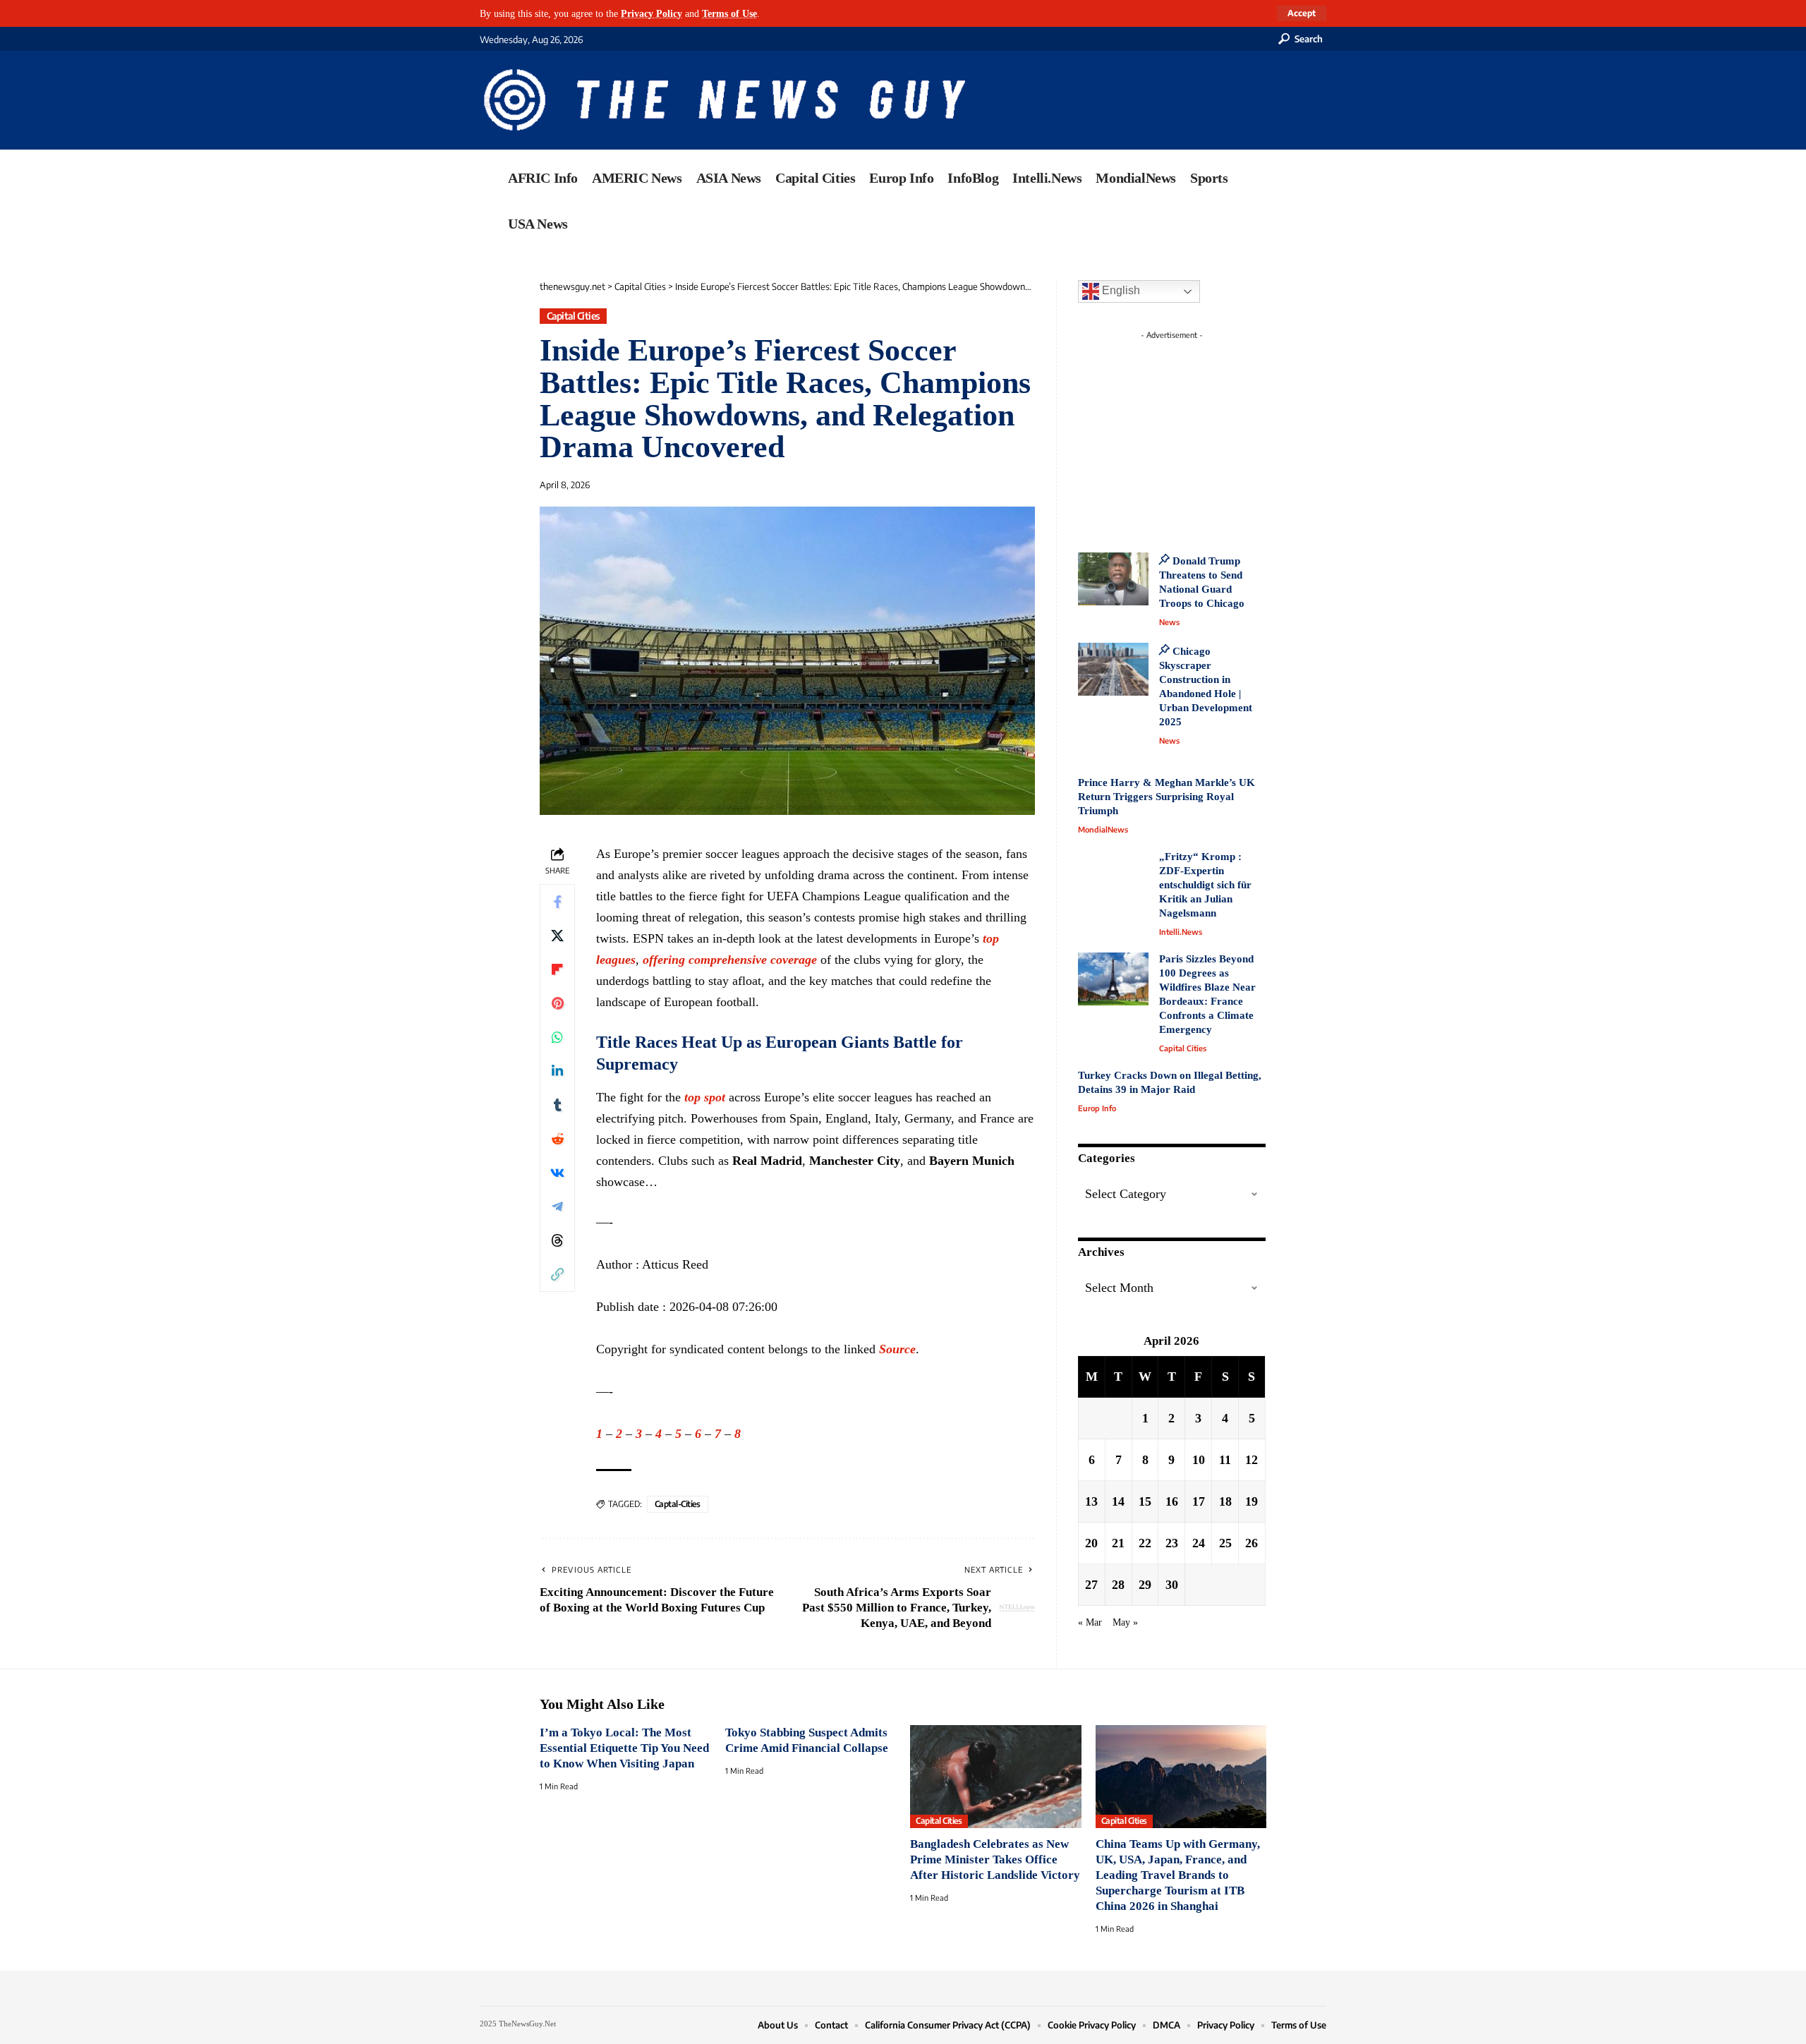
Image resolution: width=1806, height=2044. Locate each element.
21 (1118, 1543)
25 (1225, 1543)
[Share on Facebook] (557, 902)
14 (1118, 1501)
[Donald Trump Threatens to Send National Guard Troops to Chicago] (1113, 579)
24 (1199, 1543)
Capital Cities (574, 316)
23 (1172, 1543)
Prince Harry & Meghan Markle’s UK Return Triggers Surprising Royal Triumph (1166, 797)
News (1169, 622)
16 (1172, 1501)
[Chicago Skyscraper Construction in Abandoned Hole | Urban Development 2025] (1113, 669)
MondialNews (1103, 829)
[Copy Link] (557, 1274)
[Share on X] (557, 936)
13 (1091, 1501)
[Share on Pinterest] (557, 1003)
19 (1252, 1501)
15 (1145, 1501)
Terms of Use (729, 13)
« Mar (1090, 1622)
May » (1125, 1622)
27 (1091, 1585)
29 (1145, 1585)
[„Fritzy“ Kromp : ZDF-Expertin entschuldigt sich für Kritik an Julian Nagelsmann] (1113, 877)
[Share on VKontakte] (557, 1173)
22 (1145, 1543)
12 (1252, 1460)
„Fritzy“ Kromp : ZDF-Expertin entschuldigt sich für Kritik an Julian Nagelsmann (1205, 885)
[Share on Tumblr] (557, 1105)
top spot (705, 1097)
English (1120, 290)
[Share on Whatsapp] (557, 1037)
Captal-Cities (678, 1504)
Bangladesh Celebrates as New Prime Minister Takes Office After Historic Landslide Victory (995, 1859)
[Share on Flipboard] (557, 969)
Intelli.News (1181, 932)
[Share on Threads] (557, 1240)
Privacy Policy (652, 13)
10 (1199, 1460)
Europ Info (1097, 1108)
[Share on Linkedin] (557, 1071)
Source (897, 1349)
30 (1172, 1585)
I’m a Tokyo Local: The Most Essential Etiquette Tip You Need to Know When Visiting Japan (624, 1748)
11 (1225, 1460)
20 (1091, 1543)
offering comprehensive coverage (730, 960)
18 (1225, 1501)
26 (1252, 1543)
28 (1118, 1585)
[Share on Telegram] (557, 1207)
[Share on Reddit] (557, 1139)
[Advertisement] (1198, 434)
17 (1199, 1501)
